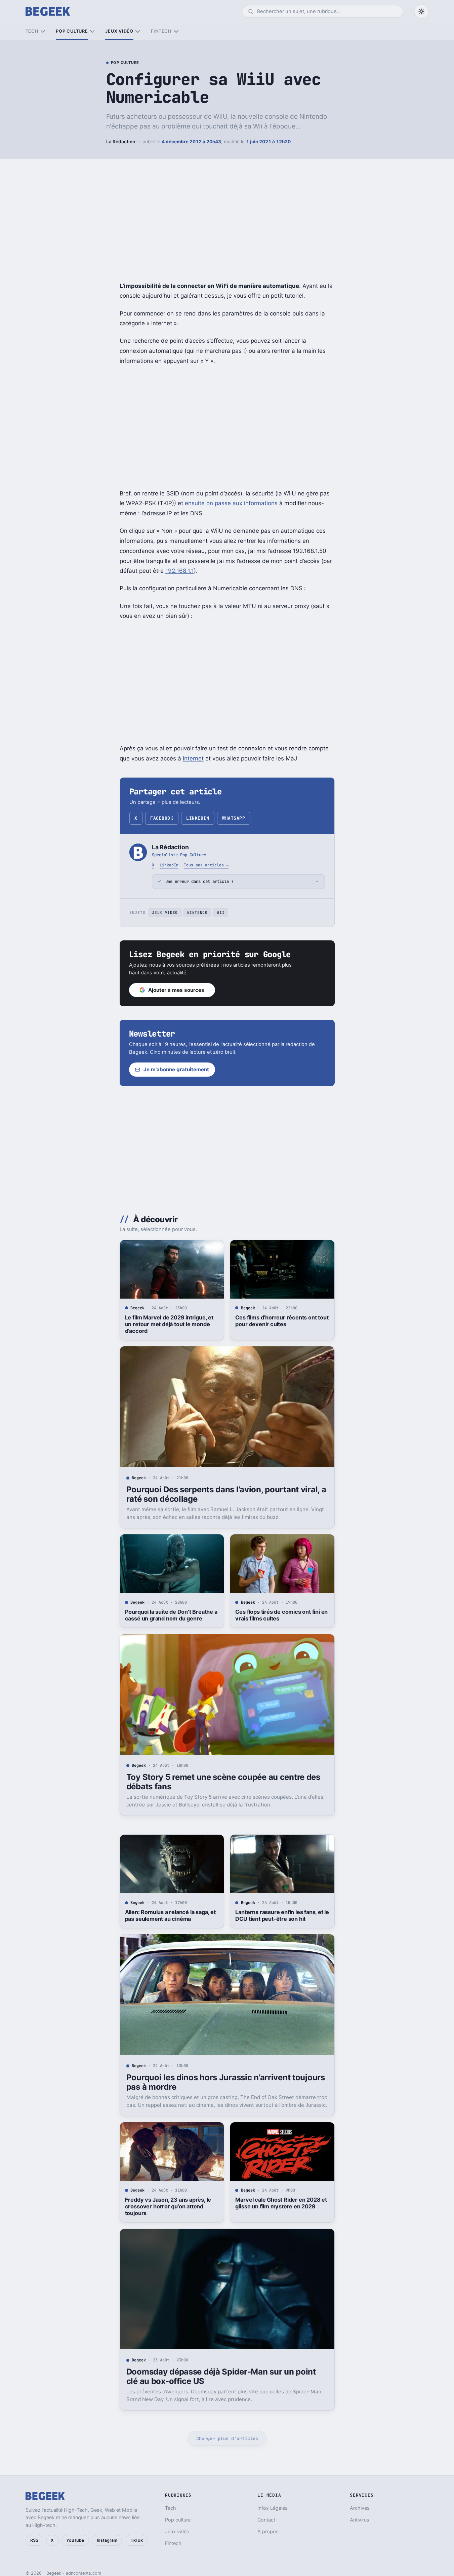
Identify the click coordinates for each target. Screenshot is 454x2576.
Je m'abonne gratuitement (176, 1069)
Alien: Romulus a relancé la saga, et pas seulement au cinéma (170, 1915)
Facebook (162, 818)
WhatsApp (234, 818)
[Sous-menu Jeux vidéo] (138, 31)
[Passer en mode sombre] (421, 11)
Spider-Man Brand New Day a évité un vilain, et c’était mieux (281, 2510)
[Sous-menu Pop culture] (92, 31)
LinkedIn (198, 818)
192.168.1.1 (180, 571)
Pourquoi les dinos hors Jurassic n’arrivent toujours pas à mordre (226, 2082)
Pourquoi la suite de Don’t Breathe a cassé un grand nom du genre (171, 1615)
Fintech (161, 31)
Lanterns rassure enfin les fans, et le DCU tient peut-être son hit (282, 1915)
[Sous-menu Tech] (43, 31)
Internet (193, 758)
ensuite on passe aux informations (231, 503)
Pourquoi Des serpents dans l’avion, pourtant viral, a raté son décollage (226, 1494)
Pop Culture (125, 63)
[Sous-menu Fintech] (176, 31)
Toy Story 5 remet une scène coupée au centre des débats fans (223, 1782)
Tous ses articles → (206, 865)
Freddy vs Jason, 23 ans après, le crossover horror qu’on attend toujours (168, 2206)
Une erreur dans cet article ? (199, 881)
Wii (221, 912)
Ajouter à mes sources (176, 990)
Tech (32, 31)
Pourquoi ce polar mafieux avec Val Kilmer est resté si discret (171, 2510)
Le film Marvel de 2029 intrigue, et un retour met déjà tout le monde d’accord (169, 1324)
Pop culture (72, 31)
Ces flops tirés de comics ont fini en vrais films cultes (281, 1615)
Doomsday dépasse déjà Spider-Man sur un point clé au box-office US (221, 2376)
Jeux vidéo (119, 31)
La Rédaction (121, 142)
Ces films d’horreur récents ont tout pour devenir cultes (282, 1321)
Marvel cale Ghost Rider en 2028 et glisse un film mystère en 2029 (281, 2203)
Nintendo (197, 912)
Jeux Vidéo (165, 912)
